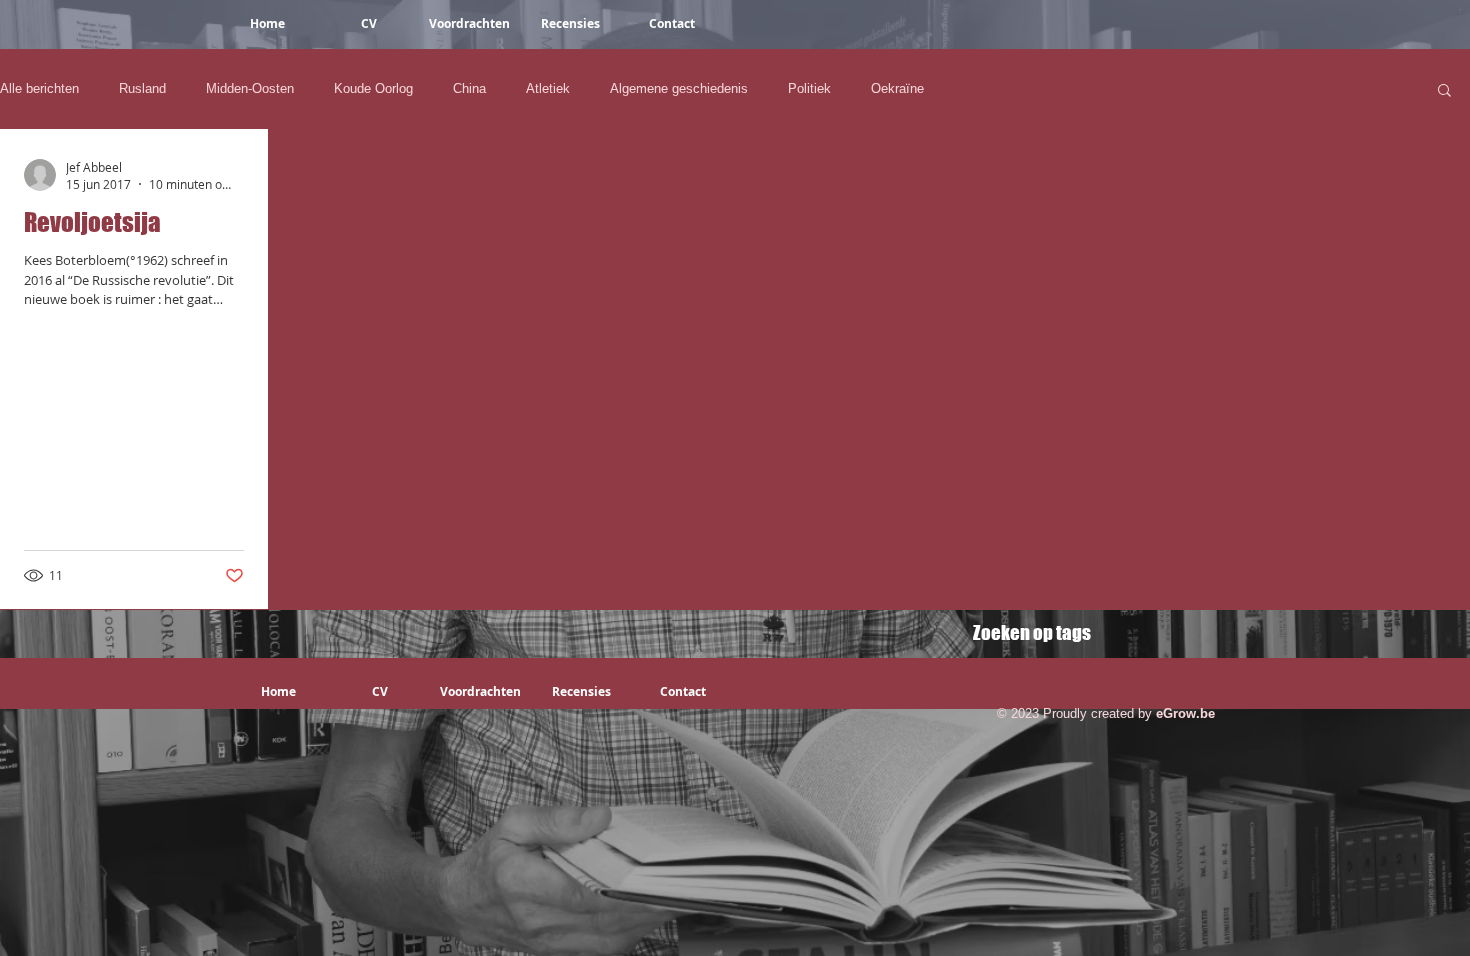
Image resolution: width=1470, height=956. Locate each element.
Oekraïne (897, 88)
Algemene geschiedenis (679, 88)
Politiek (809, 88)
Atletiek (548, 88)
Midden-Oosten (250, 88)
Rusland (142, 88)
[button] (1444, 91)
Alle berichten (39, 88)
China (469, 88)
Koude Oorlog (373, 88)
